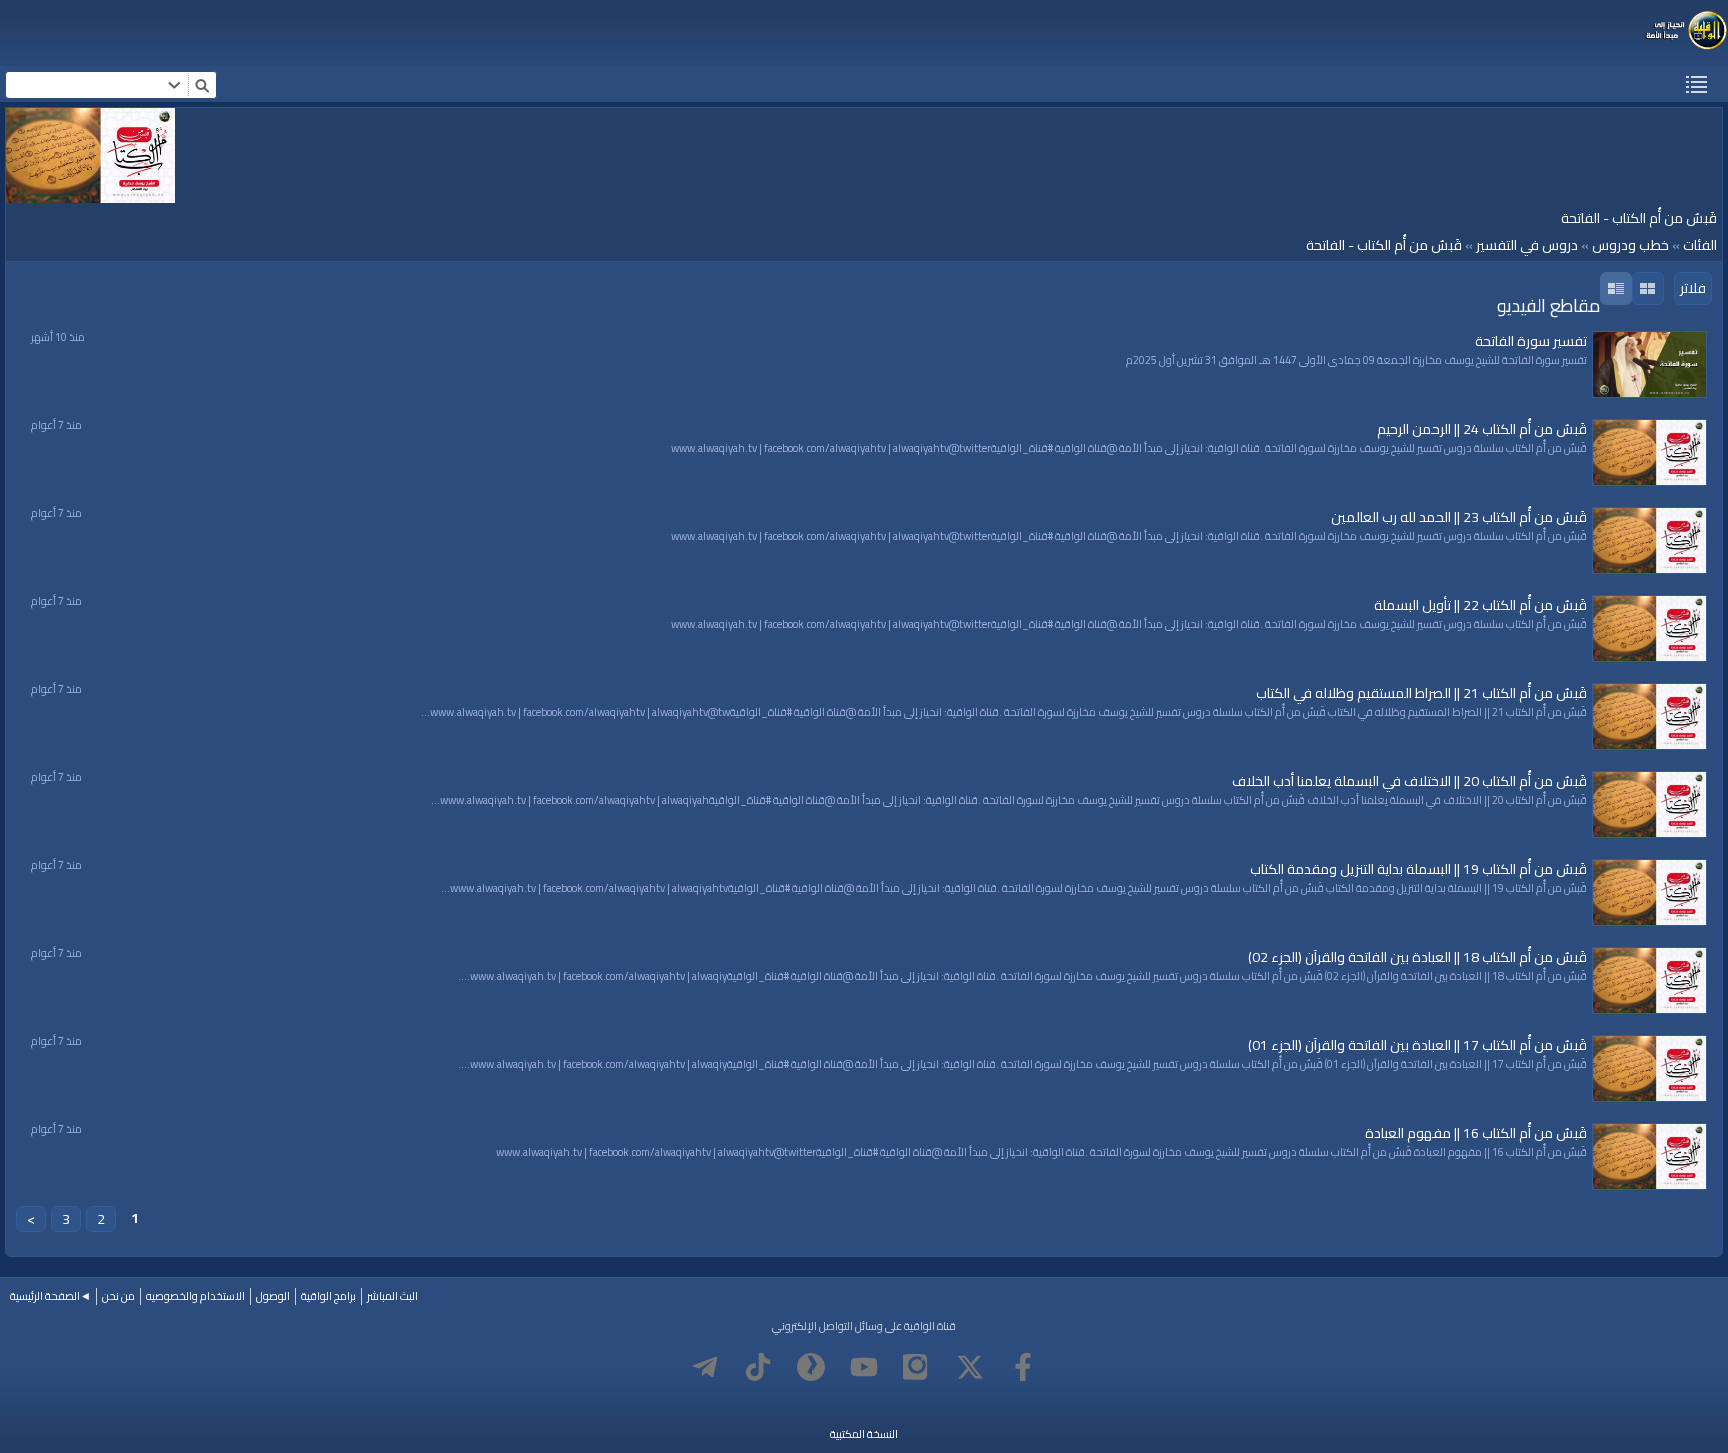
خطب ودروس (1630, 245)
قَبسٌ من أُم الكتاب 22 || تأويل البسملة (1480, 605)
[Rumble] (811, 1367)
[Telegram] (705, 1367)
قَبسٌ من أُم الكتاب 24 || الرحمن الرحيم (1482, 429)
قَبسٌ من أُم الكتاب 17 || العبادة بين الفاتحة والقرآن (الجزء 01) (1417, 1045)
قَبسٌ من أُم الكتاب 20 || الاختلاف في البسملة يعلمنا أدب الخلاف (1409, 781)
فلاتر (1693, 288)
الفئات (1700, 245)
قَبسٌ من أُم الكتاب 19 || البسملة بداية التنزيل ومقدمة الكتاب (1418, 869)
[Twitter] (970, 1367)
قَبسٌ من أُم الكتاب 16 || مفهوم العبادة (1476, 1133)
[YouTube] (864, 1367)
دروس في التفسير (1527, 245)
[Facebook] (1023, 1367)
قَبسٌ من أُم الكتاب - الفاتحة (1384, 245)
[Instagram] (917, 1367)
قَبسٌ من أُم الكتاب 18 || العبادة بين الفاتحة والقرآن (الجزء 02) (1417, 957)
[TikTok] (758, 1367)
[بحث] (202, 85)
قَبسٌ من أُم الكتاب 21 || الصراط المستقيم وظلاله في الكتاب (1421, 693)
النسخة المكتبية (864, 1434)
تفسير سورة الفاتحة (1531, 341)
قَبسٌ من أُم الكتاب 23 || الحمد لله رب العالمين (1459, 517)
